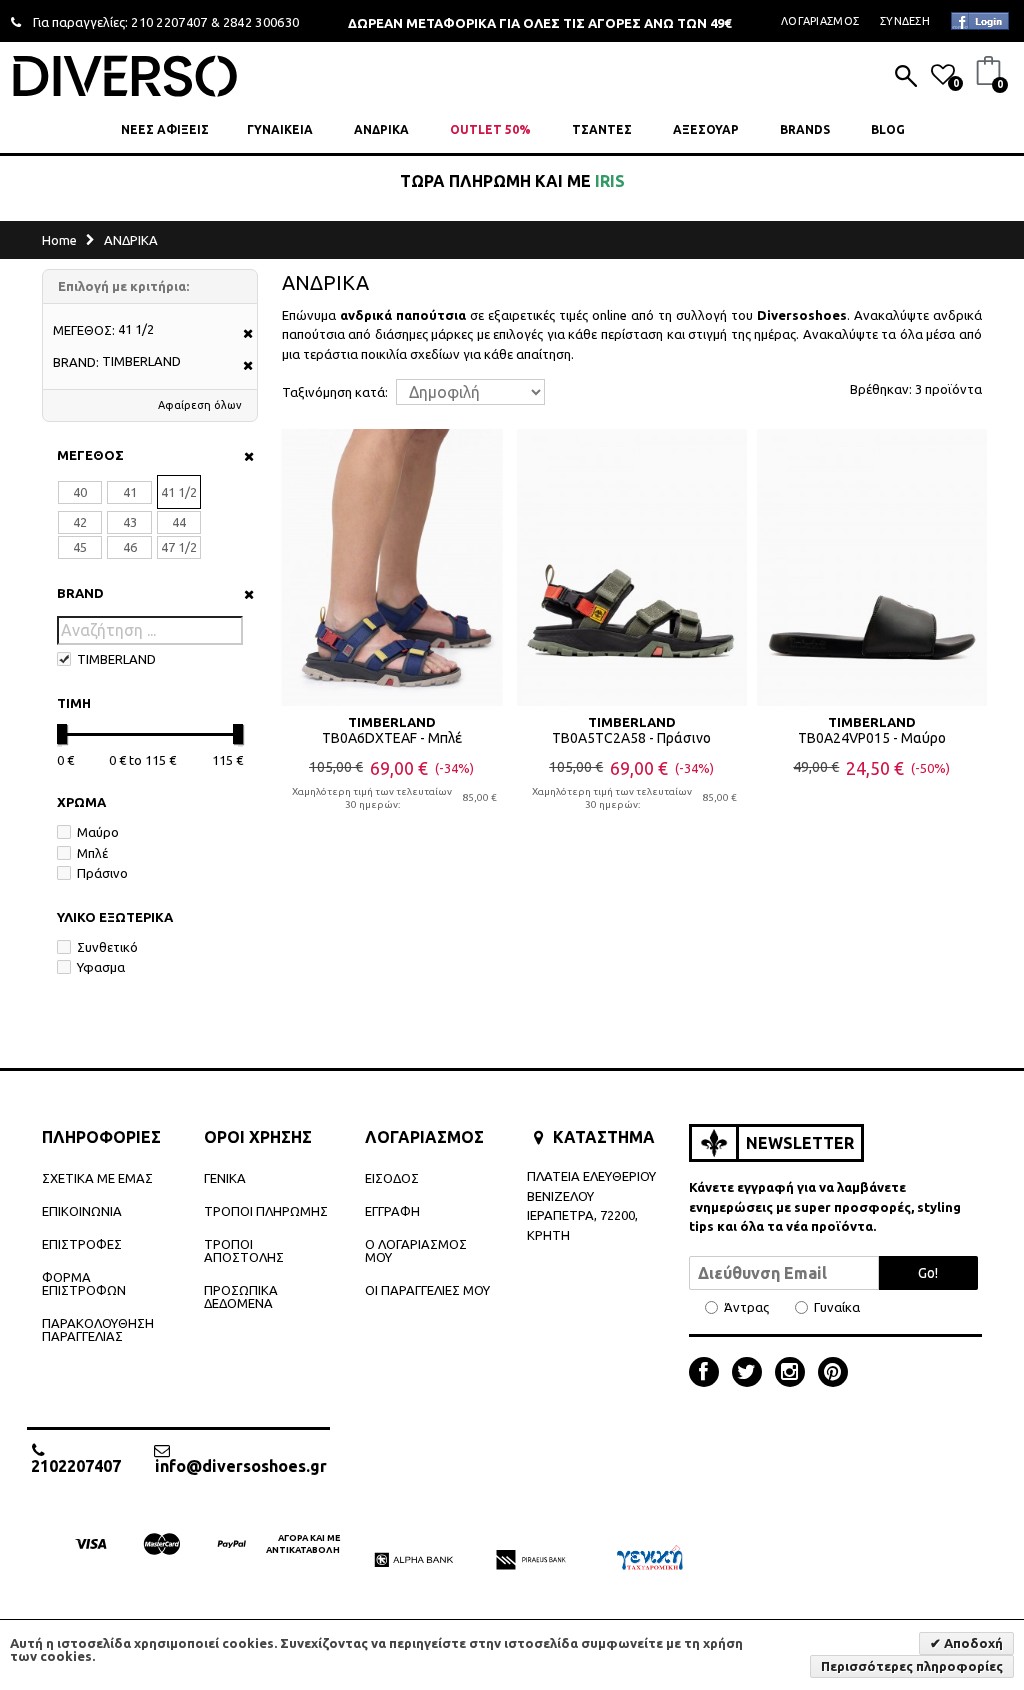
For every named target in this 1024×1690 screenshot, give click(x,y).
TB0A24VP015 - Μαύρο (872, 738)
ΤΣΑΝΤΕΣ (602, 129)
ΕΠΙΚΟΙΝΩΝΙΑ (82, 1211)
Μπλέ (92, 853)
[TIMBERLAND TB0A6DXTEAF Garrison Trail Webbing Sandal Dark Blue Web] (392, 567)
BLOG (888, 129)
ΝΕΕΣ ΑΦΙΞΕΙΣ (165, 129)
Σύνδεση (905, 21)
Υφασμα (101, 967)
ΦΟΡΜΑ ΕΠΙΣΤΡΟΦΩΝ (84, 1283)
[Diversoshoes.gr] (125, 75)
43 (130, 522)
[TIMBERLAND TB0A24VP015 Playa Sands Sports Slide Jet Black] (872, 567)
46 (130, 547)
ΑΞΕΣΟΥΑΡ (706, 129)
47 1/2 (179, 547)
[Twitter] (752, 1374)
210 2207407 (169, 22)
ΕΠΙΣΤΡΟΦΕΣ (82, 1244)
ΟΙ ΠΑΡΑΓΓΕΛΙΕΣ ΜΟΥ (427, 1290)
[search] (906, 78)
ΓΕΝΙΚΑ (225, 1178)
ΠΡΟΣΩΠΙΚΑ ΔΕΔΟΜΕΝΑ (241, 1296)
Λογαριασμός (820, 21)
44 (179, 522)
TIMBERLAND (116, 659)
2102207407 (76, 1465)
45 (80, 547)
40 (80, 492)
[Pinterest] (833, 1374)
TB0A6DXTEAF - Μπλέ (392, 738)
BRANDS (805, 129)
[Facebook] (709, 1374)
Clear (242, 456)
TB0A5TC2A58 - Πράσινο (631, 738)
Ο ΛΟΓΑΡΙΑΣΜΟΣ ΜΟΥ (416, 1250)
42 (80, 522)
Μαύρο (98, 832)
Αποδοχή (972, 1643)
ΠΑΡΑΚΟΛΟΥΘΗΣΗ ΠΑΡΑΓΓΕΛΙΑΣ (98, 1329)
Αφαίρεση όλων (200, 405)
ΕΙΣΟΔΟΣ (392, 1178)
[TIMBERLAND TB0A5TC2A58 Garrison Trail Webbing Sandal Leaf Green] (632, 567)
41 (130, 492)
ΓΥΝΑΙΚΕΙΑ (280, 129)
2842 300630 (261, 22)
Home (59, 240)
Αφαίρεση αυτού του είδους (241, 334)
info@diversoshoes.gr (241, 1465)
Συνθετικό (107, 947)
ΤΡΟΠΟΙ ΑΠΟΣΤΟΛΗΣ (244, 1250)
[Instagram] (795, 1374)
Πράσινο (102, 873)
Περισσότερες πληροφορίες (912, 1666)
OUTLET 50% (490, 129)
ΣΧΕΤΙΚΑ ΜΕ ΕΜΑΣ (97, 1178)
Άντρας (746, 1307)
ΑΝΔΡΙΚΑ (381, 129)
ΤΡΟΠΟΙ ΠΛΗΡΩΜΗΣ (266, 1211)
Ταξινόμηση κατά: (335, 392)
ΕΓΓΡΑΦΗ (392, 1211)
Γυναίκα (837, 1307)
